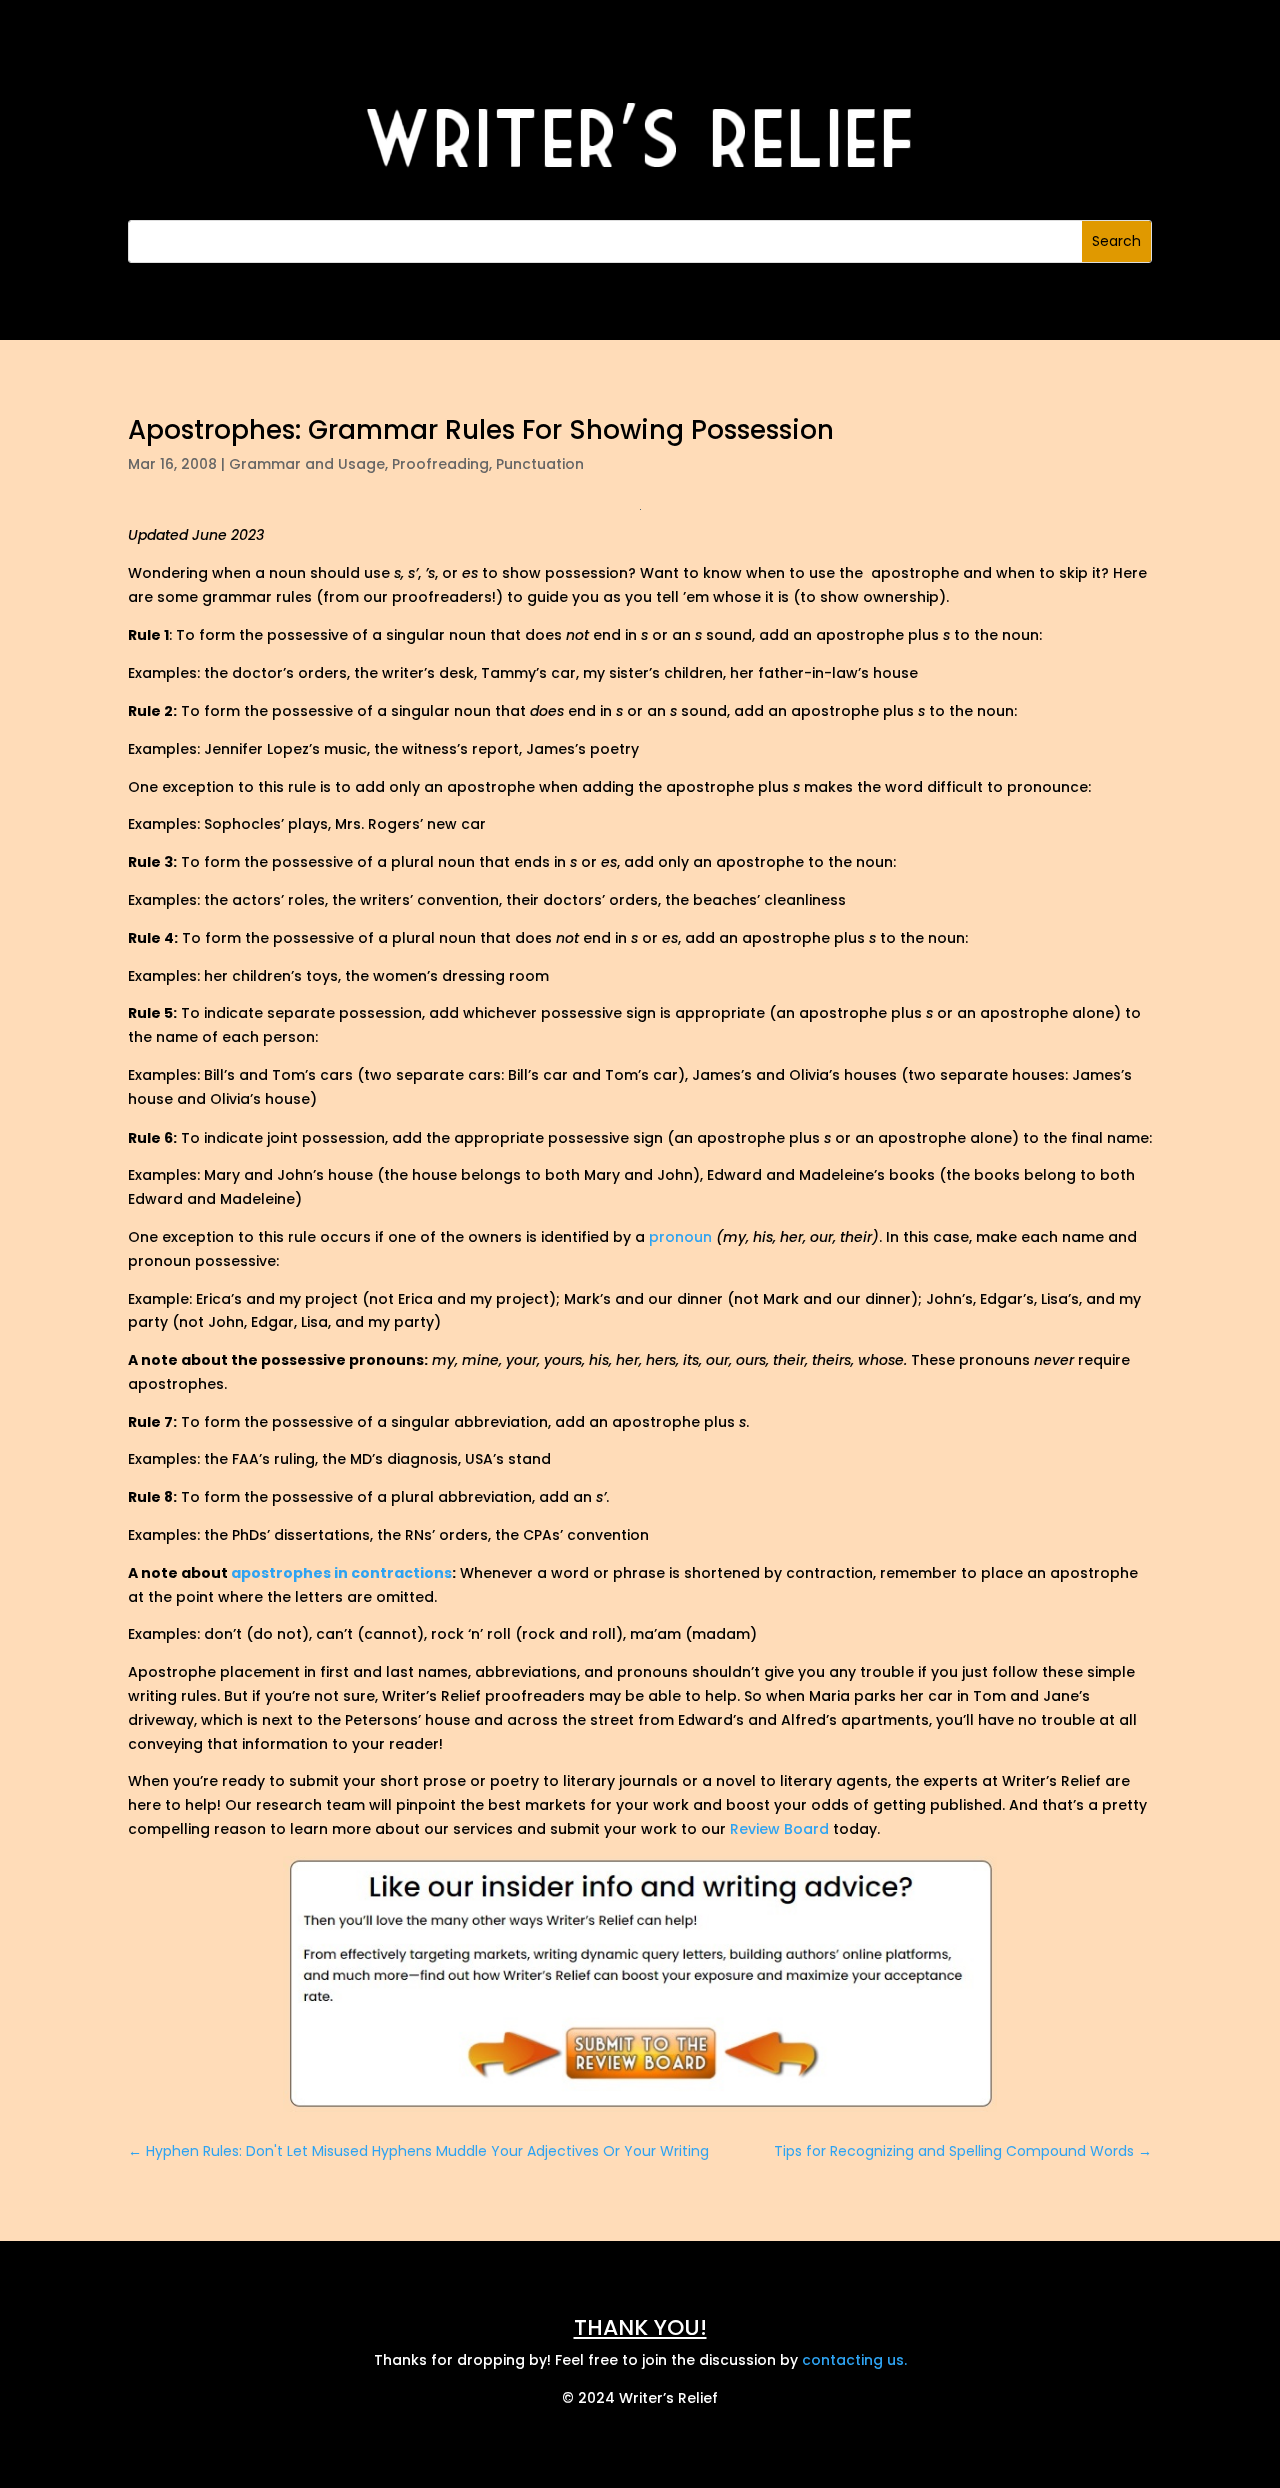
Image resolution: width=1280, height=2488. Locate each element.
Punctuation (540, 464)
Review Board (779, 1829)
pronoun (680, 1237)
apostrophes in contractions (341, 1573)
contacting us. (854, 2360)
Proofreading (440, 464)
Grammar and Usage (307, 464)
